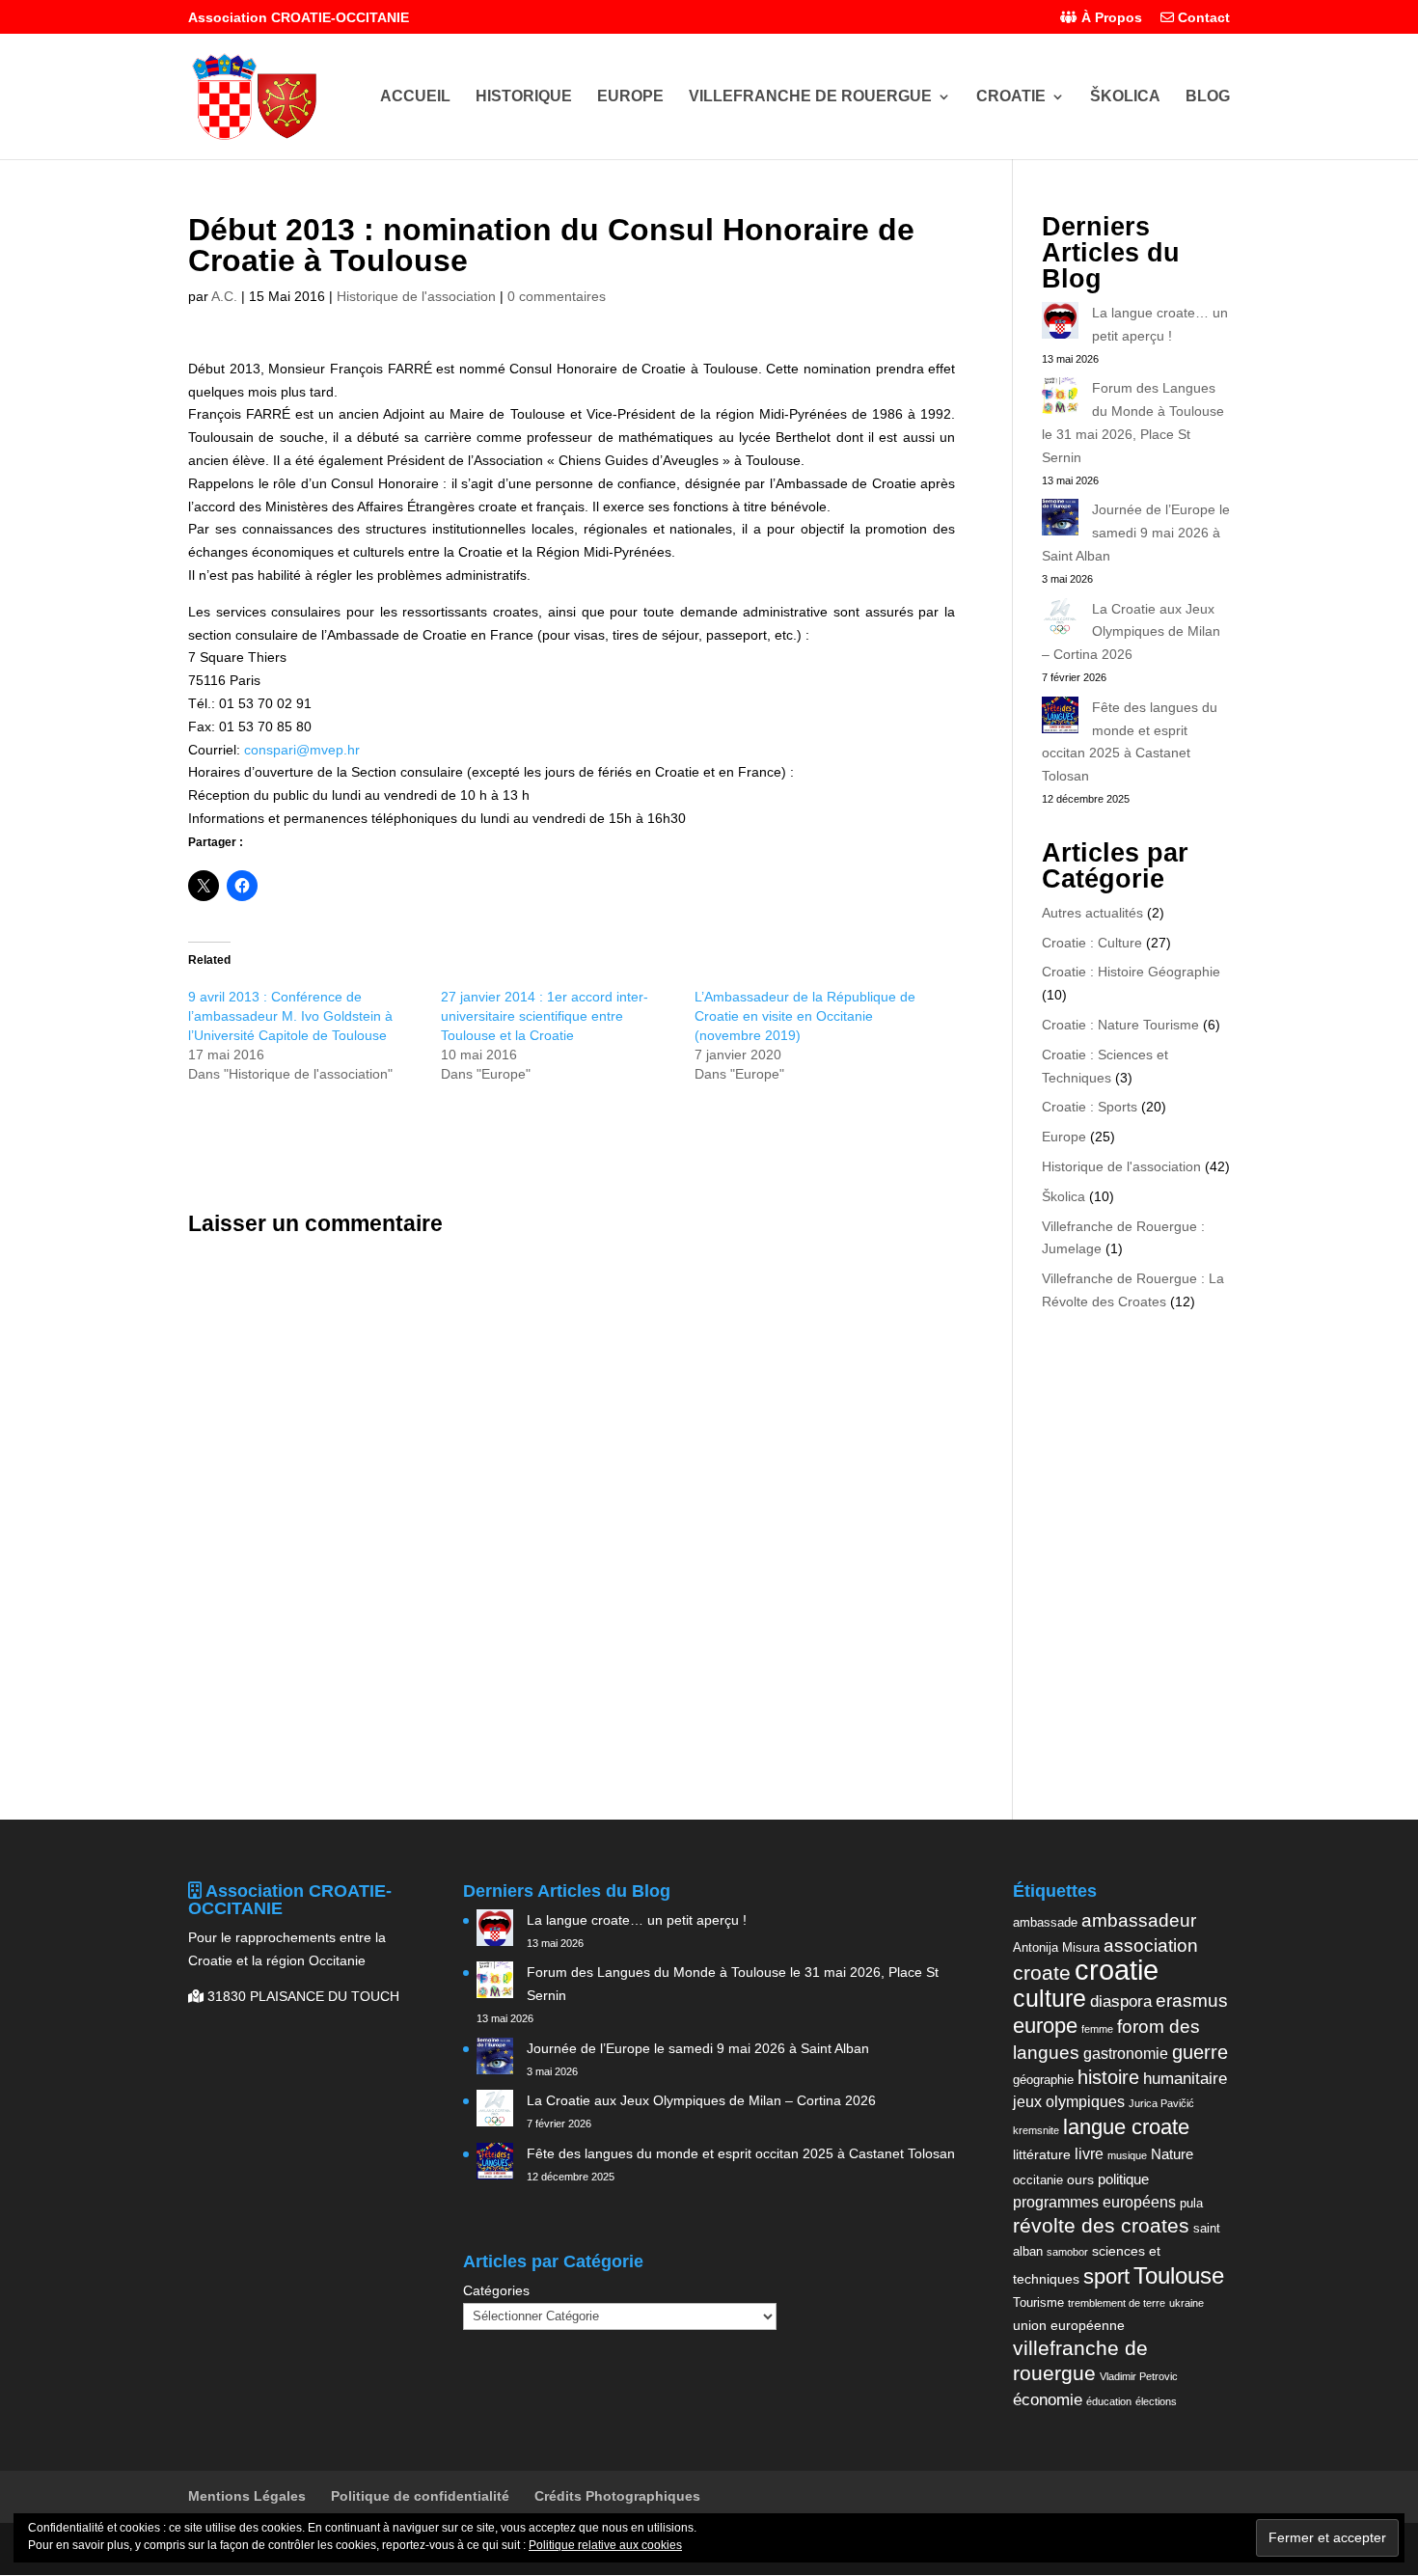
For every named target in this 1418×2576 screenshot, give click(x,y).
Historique (524, 97)
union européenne (1069, 2325)
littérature (1042, 2154)
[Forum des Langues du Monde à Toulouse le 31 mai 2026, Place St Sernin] (1060, 399)
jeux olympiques (1069, 2101)
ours (1080, 2179)
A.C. (224, 296)
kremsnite (1036, 2130)
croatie (1117, 1970)
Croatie (1011, 97)
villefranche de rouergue (1080, 2361)
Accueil (415, 97)
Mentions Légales (247, 2496)
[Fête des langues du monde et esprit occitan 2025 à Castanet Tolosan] (1060, 719)
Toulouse (1179, 2275)
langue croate (1126, 2127)
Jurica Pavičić (1161, 2103)
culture (1050, 1998)
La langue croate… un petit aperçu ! (637, 1920)
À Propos (1110, 18)
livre (1089, 2153)
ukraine (1186, 2303)
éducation (1109, 2401)
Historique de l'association (416, 296)
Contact (1202, 18)
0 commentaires (557, 296)
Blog (1208, 97)
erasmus (1192, 2001)
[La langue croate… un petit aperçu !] (1060, 324)
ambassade (1045, 1922)
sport (1106, 2276)
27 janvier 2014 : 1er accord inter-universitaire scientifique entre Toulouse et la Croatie (545, 1016)
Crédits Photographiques (617, 2496)
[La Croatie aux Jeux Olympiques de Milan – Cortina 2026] (1060, 620)
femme (1097, 2029)
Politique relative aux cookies (605, 2545)
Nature (1172, 2154)
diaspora (1121, 2001)
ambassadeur (1139, 1920)
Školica (1125, 97)
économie (1048, 2399)
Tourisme (1038, 2302)
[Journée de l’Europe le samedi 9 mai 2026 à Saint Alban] (1060, 521)
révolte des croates (1101, 2226)
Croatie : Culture (1092, 943)
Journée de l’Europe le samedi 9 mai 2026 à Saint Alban (1136, 533)
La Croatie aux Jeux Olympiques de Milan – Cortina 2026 (1131, 632)
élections (1156, 2401)
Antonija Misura (1056, 1947)
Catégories (496, 2290)
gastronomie (1126, 2053)
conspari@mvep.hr (302, 750)
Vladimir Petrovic (1139, 2376)
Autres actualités (1092, 913)
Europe (630, 97)
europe (1045, 2026)
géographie (1043, 2080)
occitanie (1038, 2180)
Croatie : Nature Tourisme (1120, 1025)
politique (1123, 2179)
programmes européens (1094, 2202)
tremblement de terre (1117, 2303)
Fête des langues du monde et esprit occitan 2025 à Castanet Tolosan (741, 2153)
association (1151, 1946)
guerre (1200, 2052)
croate (1042, 1973)
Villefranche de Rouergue (810, 97)
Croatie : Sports (1090, 1107)
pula (1191, 2203)
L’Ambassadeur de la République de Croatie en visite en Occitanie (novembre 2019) (805, 1016)
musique (1127, 2155)
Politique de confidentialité (420, 2496)
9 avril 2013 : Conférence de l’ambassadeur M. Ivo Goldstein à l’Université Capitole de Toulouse (290, 1016)
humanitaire (1185, 2078)
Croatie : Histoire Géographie (1131, 972)
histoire (1108, 2077)
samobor (1067, 2252)
